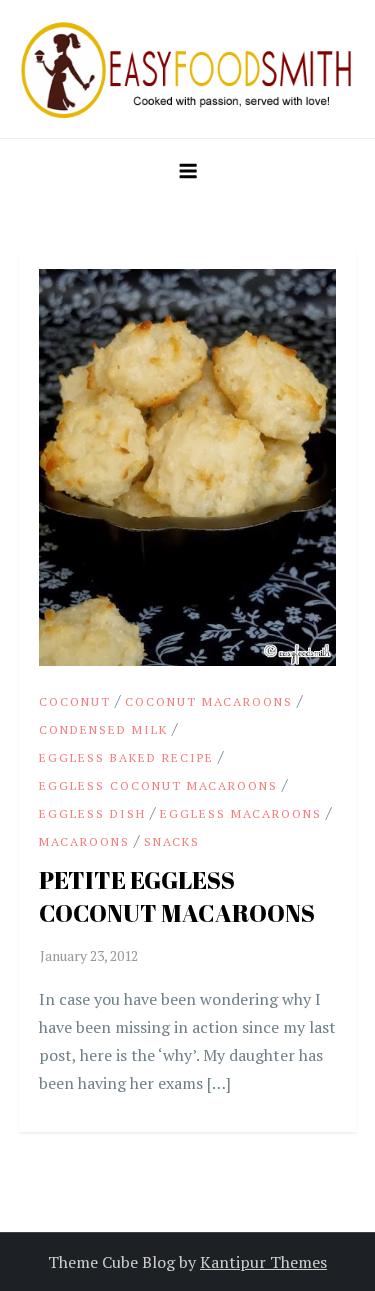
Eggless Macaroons (241, 813)
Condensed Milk (103, 729)
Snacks (172, 841)
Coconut (75, 701)
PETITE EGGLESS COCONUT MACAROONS (177, 897)
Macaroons (84, 841)
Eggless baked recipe (126, 757)
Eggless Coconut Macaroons (158, 785)
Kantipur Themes (263, 1262)
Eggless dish (92, 813)
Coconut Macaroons (209, 701)
